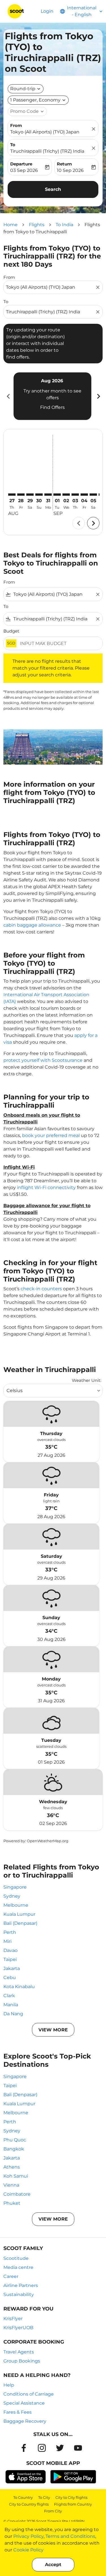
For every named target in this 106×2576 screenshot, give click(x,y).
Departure (21, 164)
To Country (23, 2497)
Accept (53, 2565)
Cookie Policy (28, 2550)
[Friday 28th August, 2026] (21, 495)
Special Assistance (24, 2403)
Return (64, 164)
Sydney (12, 1896)
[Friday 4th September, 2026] (84, 495)
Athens (12, 2167)
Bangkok (14, 2149)
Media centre (18, 2267)
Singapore (15, 1887)
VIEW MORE (53, 2030)
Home (10, 225)
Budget (11, 631)
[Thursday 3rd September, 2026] (75, 495)
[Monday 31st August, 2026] (48, 495)
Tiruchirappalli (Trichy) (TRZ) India (47, 151)
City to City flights (71, 2497)
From (16, 125)
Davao (10, 1950)
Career (11, 2276)
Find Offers (52, 407)
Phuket (12, 2203)
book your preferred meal (51, 1135)
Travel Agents (19, 2352)
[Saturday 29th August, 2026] (30, 495)
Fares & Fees (18, 2412)
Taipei (10, 1959)
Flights (37, 225)
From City (53, 2511)
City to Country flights (29, 2504)
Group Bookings (22, 2361)
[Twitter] (60, 2448)
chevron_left (8, 396)
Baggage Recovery (25, 2421)
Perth (10, 1932)
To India (64, 225)
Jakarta (12, 1968)
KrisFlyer (13, 2319)
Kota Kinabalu (19, 1987)
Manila (11, 2005)
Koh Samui (16, 2176)
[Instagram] (42, 2448)
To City (44, 2497)
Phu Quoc (15, 2140)
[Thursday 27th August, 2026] (12, 495)
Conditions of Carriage (29, 2394)
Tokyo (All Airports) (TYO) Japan (45, 132)
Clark (9, 1996)
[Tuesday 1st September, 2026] (57, 495)
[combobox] (50, 287)
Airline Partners (21, 2285)
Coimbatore (17, 2194)
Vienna (11, 2185)
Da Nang (13, 2014)
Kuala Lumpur (19, 1914)
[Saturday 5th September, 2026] (93, 495)
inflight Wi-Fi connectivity (46, 1187)
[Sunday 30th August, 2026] (39, 495)
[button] (38, 100)
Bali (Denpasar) (20, 1923)
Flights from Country (73, 2504)
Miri (7, 1941)
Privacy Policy (28, 2536)
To (13, 145)
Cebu (10, 1978)
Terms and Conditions (70, 2536)
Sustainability (19, 2295)
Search (53, 189)
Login (47, 11)
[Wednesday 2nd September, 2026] (66, 495)
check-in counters (41, 1289)
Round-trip (23, 89)
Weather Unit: (86, 1380)
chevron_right (98, 396)
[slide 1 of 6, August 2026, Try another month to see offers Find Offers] (52, 396)
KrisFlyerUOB (18, 2328)
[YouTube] (78, 2448)
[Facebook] (24, 2448)
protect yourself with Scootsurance (43, 1060)
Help (9, 2385)
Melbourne (16, 1905)
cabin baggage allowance (32, 925)
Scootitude (16, 2258)
